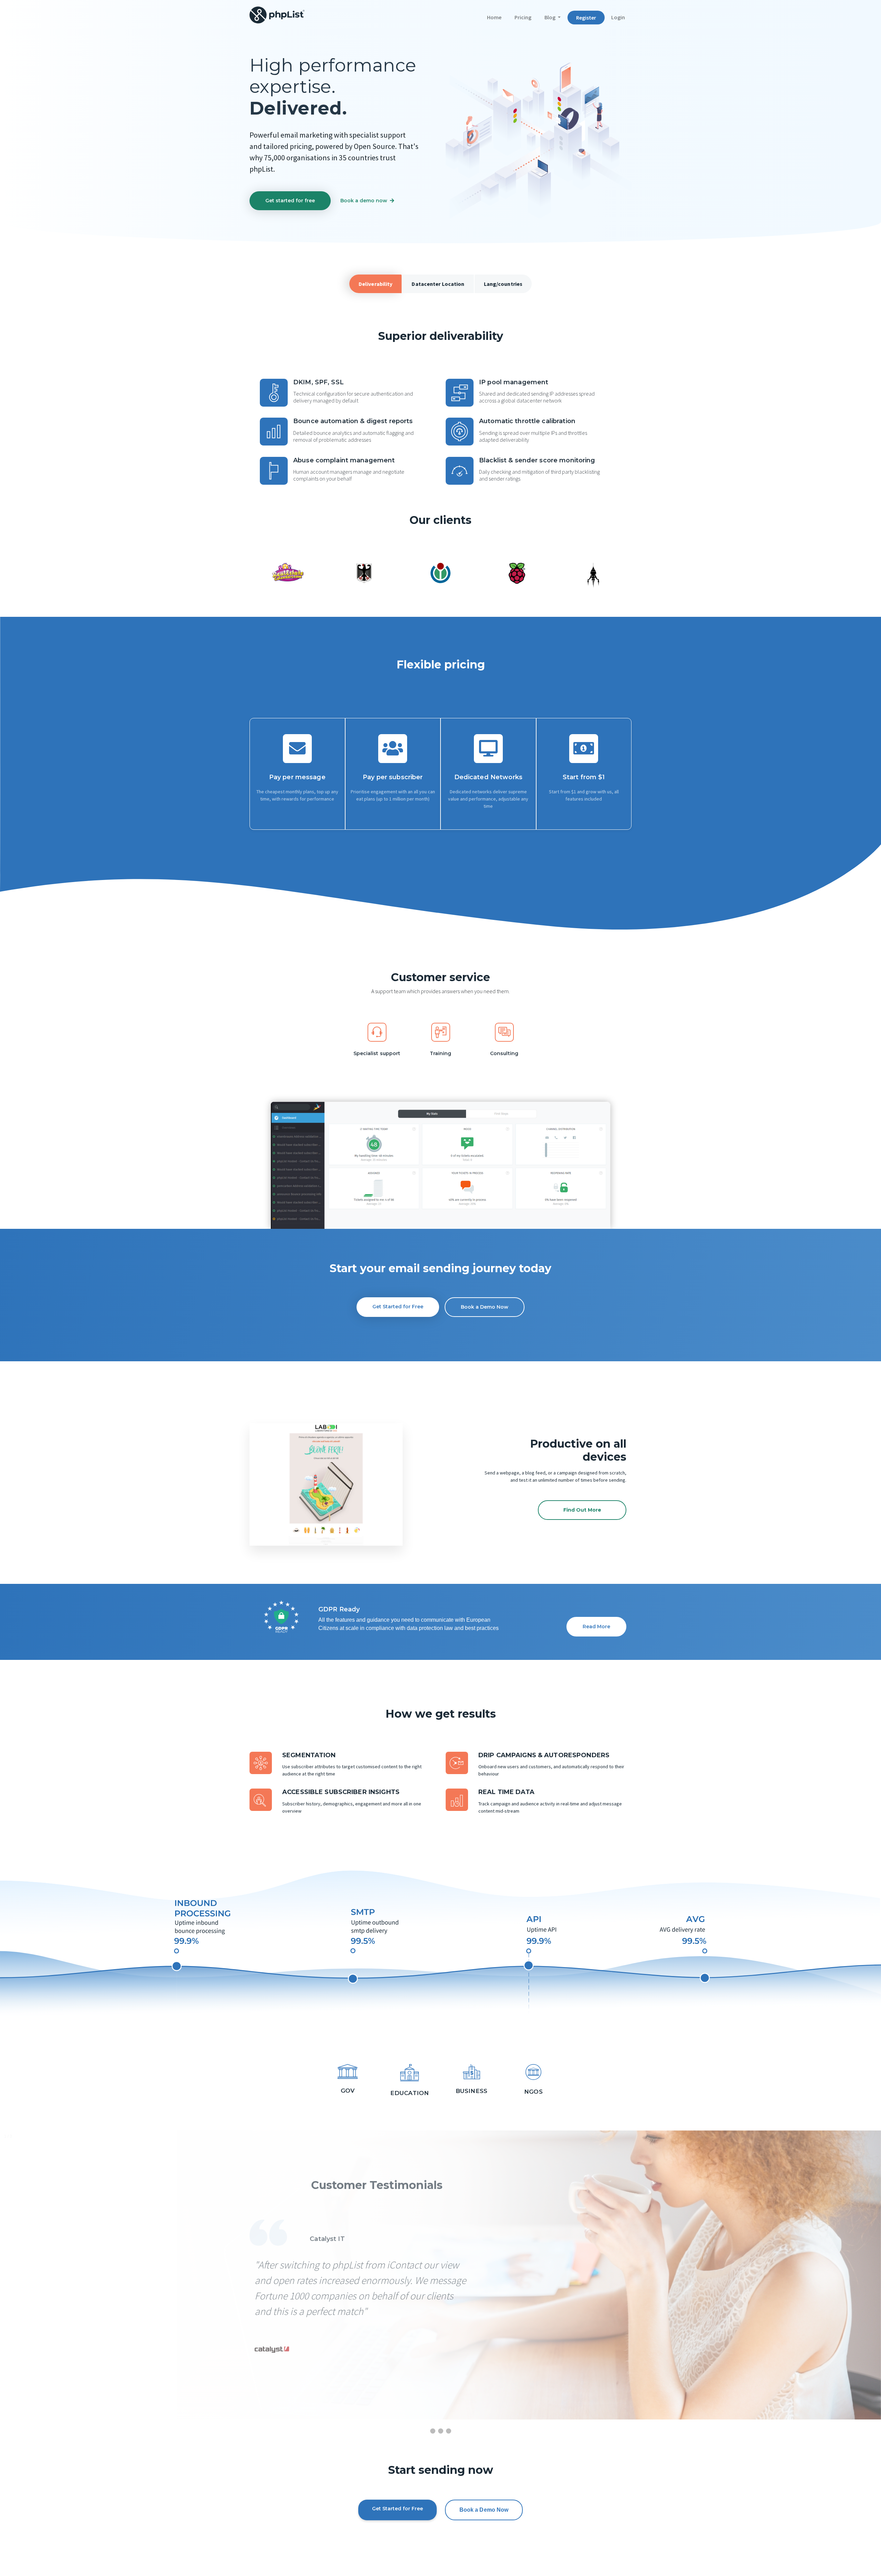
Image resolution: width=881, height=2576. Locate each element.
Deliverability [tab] (376, 284)
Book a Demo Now (485, 1307)
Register (586, 18)
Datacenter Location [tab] (438, 284)
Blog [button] (550, 17)
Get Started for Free (398, 1307)
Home (497, 17)
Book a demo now (364, 201)
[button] (261, 1484)
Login (618, 17)
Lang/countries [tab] (503, 284)
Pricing (523, 17)
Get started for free (290, 201)
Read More (596, 1627)
